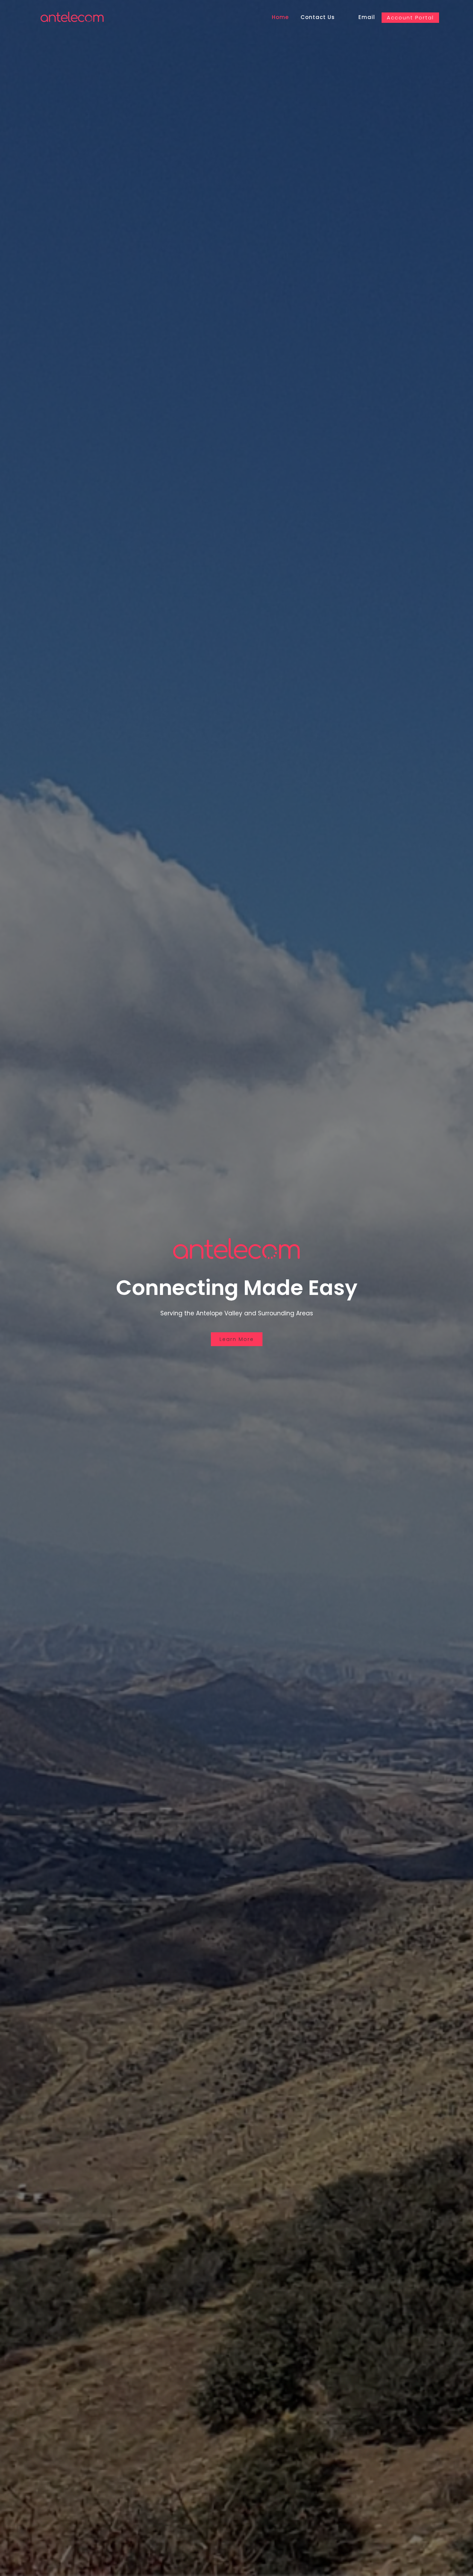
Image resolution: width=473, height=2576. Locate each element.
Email (367, 17)
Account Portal (410, 17)
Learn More (237, 1339)
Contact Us (318, 17)
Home (280, 17)
